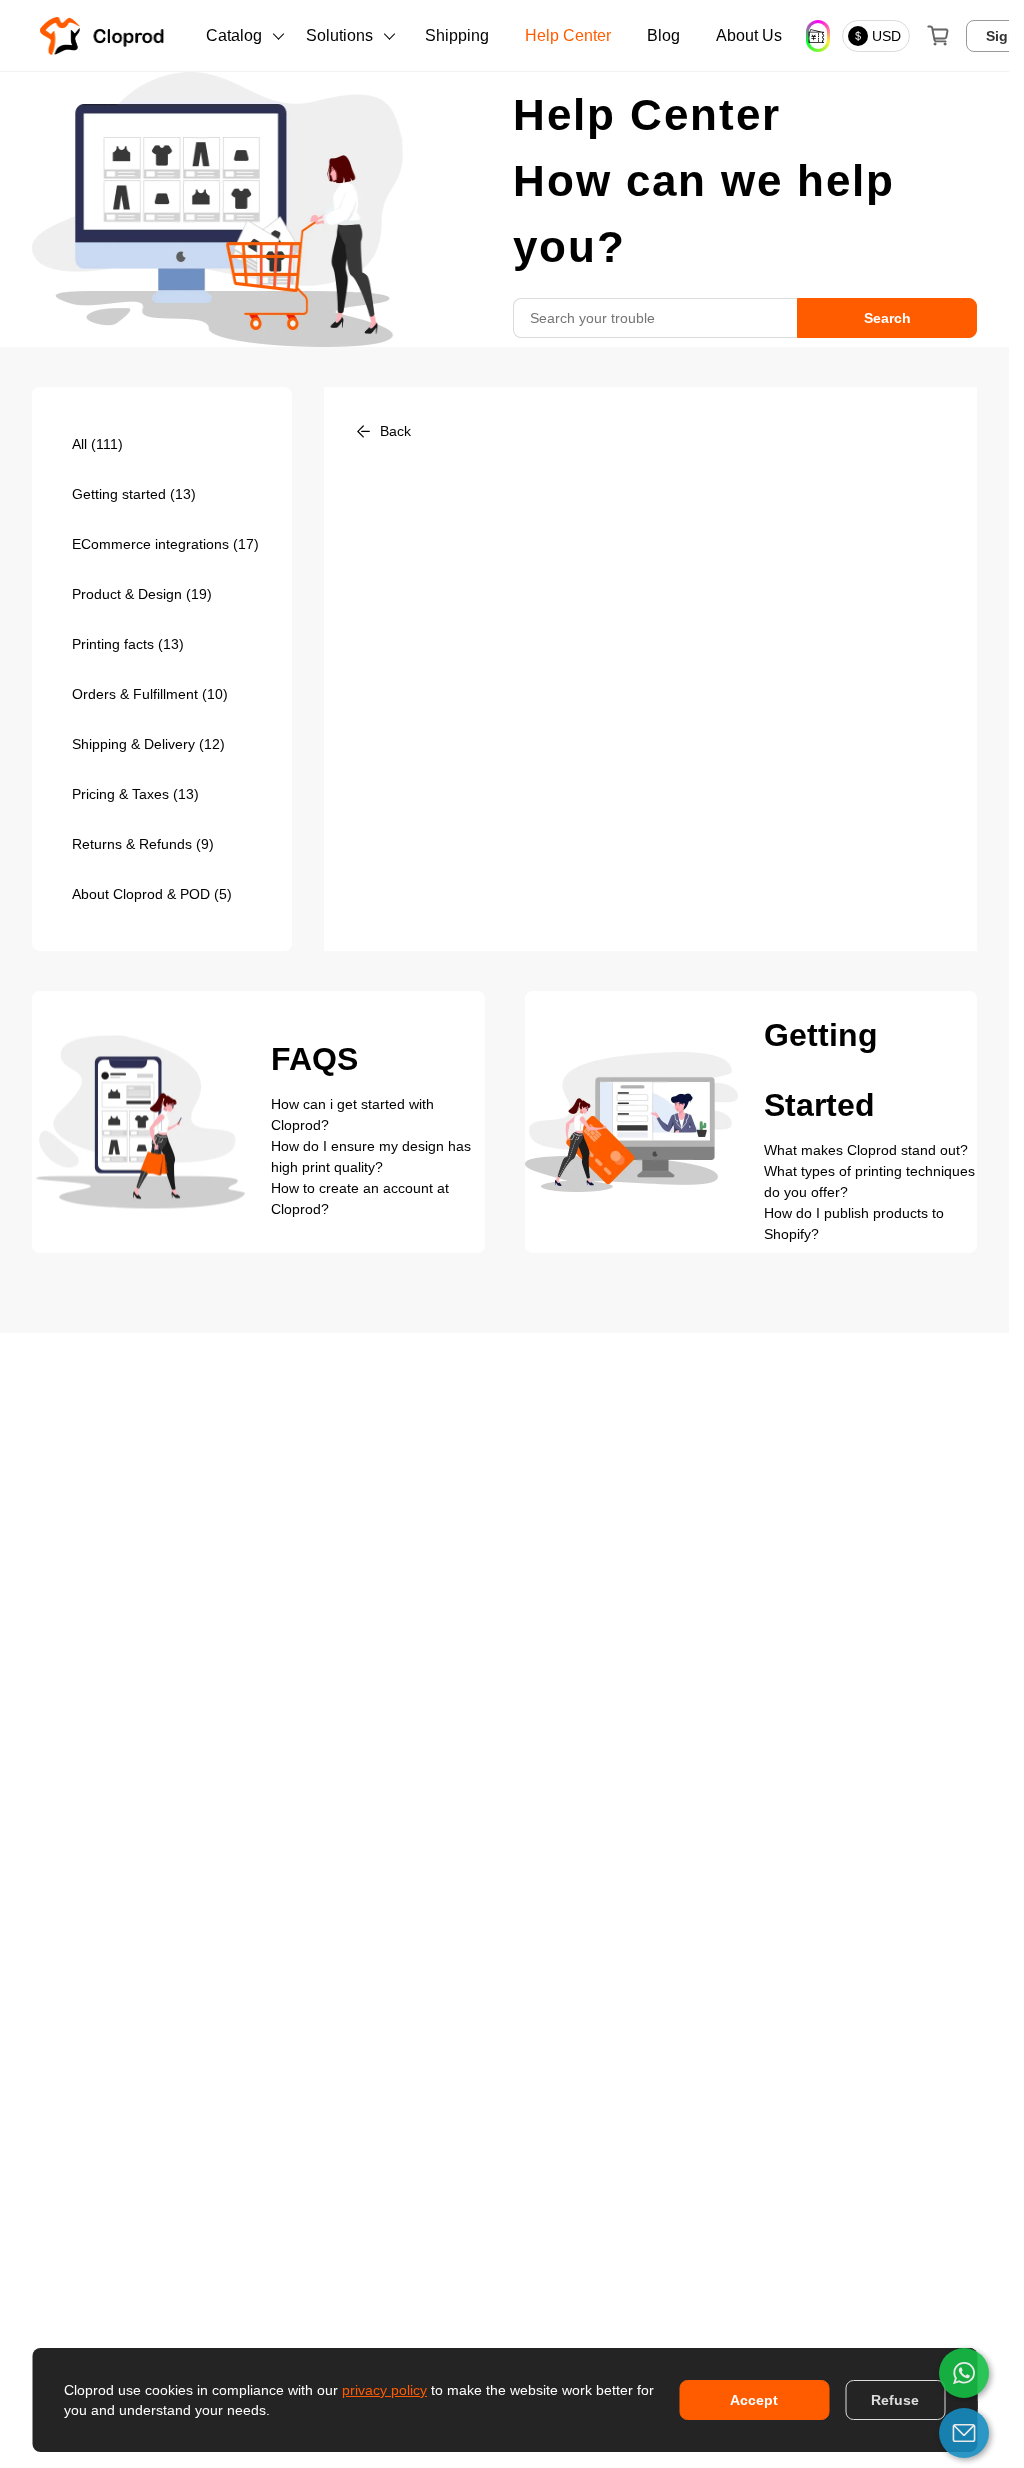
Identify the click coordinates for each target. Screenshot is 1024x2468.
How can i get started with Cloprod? (352, 1114)
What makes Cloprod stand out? (866, 1150)
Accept (754, 2400)
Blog (663, 35)
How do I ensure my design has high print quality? (371, 1156)
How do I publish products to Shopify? (854, 1223)
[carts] (938, 36)
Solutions (339, 35)
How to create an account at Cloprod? (360, 1198)
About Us (749, 35)
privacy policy (384, 2390)
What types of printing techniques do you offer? (869, 1181)
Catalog (234, 35)
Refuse (895, 2400)
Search (887, 318)
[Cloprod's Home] (106, 36)
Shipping (457, 35)
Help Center (568, 35)
